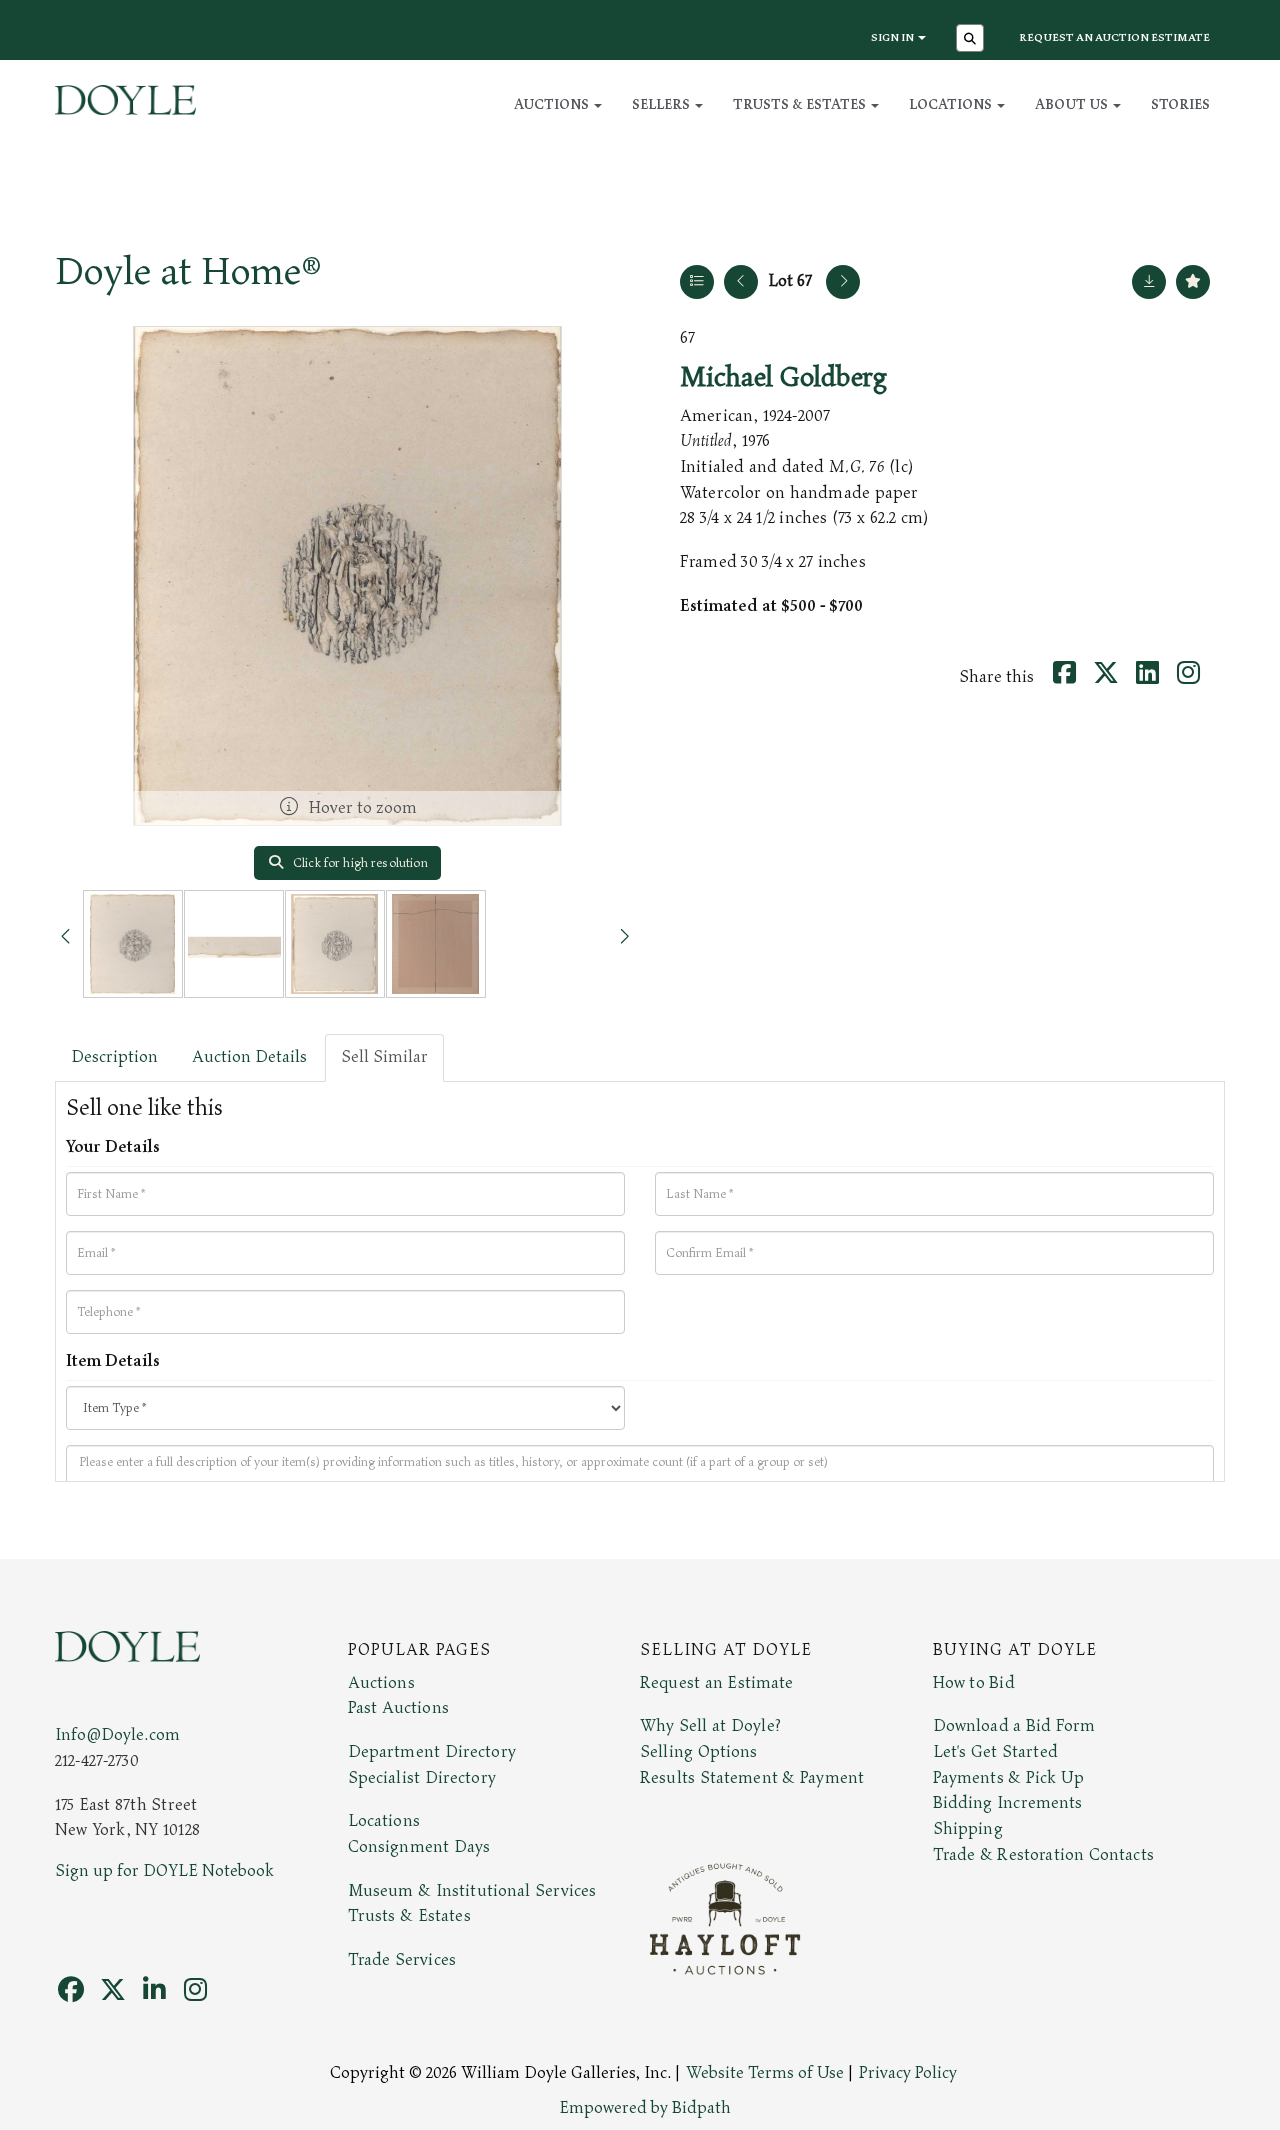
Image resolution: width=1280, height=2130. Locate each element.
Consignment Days (419, 1847)
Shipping (968, 1829)
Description (114, 1057)
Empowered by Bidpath (645, 2108)
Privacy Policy (908, 2073)
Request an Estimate (717, 1683)
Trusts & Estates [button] (801, 104)
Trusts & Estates (409, 1916)
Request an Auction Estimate (1114, 37)
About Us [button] (1073, 104)
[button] (972, 40)
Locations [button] (952, 104)
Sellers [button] (662, 104)
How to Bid (974, 1683)
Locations (384, 1821)
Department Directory (432, 1752)
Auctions (381, 1683)
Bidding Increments (1008, 1803)
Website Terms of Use (765, 2073)
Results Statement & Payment (752, 1778)
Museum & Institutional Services (472, 1891)
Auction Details (249, 1057)
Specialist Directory (422, 1778)
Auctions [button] (553, 104)
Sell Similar (384, 1057)
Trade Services (402, 1960)
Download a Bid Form (1014, 1726)
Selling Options (699, 1752)
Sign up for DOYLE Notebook (164, 1871)
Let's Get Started (995, 1752)
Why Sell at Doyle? (710, 1726)
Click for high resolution (359, 863)
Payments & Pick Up (1009, 1778)
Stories (1180, 104)
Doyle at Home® (188, 272)
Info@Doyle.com (117, 1735)
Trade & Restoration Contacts (1043, 1855)
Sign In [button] (893, 37)
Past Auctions (398, 1708)
